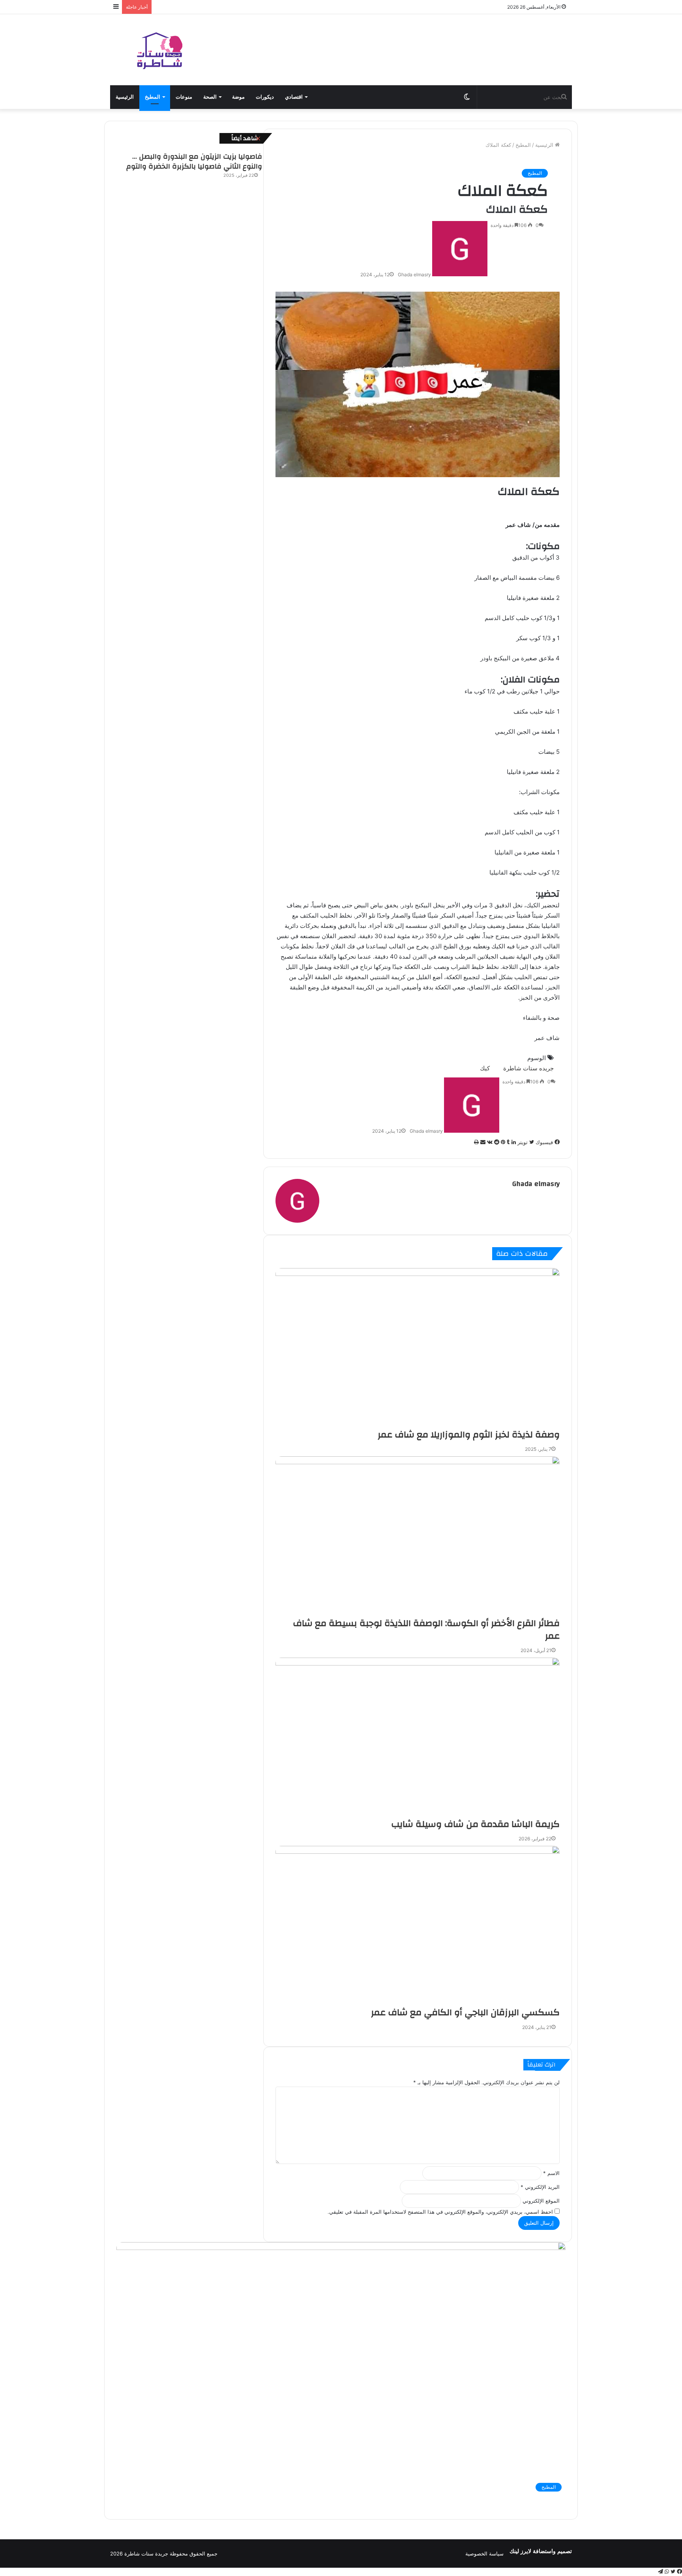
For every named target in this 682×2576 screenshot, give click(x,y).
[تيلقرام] (660, 2572)
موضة (238, 97)
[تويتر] (672, 2572)
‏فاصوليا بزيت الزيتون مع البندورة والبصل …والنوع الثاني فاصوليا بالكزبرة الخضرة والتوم (194, 161)
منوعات (184, 97)
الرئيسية (125, 97)
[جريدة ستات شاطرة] (159, 50)
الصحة (210, 97)
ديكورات (265, 97)
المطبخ (153, 97)
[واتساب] (666, 2572)
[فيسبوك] (679, 2572)
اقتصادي (294, 97)
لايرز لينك (521, 2551)
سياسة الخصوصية (484, 2554)
